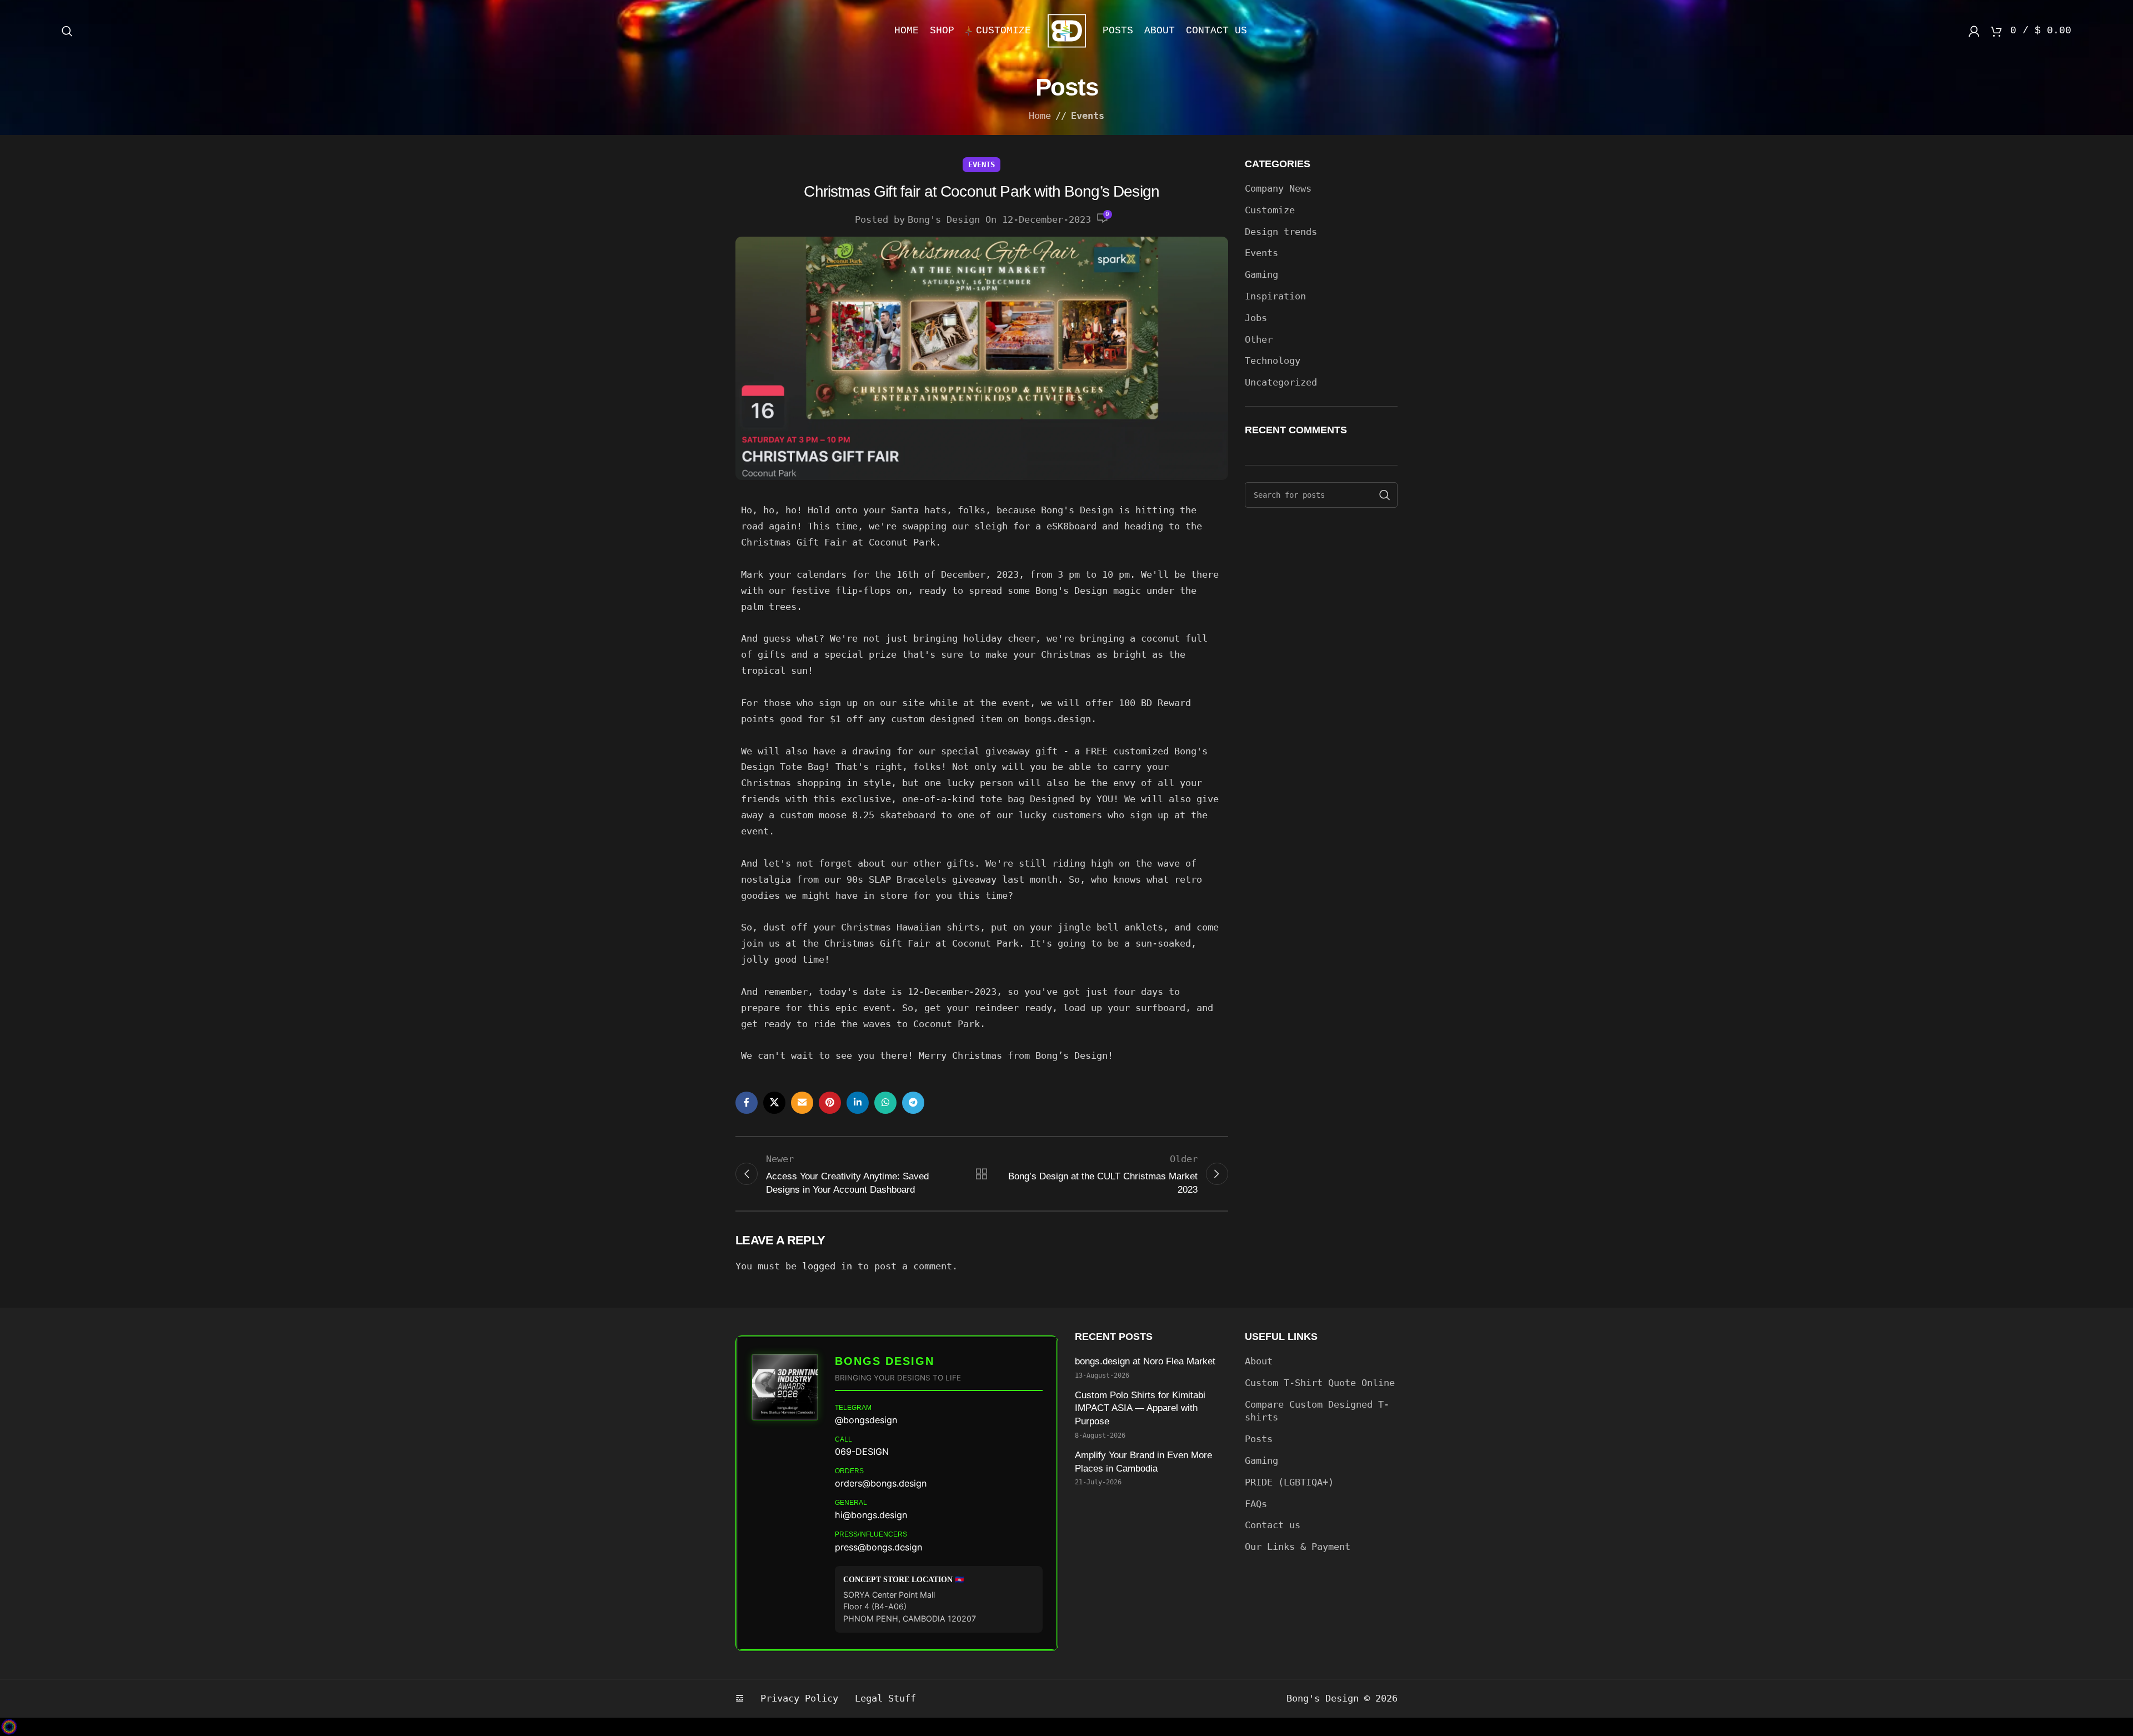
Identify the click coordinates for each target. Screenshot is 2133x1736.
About (1259, 1361)
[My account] (1974, 31)
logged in (827, 1266)
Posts (1259, 1439)
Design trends (1281, 232)
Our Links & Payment (1298, 1547)
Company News (1278, 188)
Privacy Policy (799, 1698)
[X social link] (774, 1103)
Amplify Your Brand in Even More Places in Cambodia (1143, 1462)
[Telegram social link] (913, 1103)
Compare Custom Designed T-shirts (1317, 1411)
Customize (1270, 210)
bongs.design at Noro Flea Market (1146, 1361)
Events (1088, 116)
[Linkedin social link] (858, 1103)
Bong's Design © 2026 (1342, 1698)
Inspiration (1275, 296)
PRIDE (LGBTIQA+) (1289, 1482)
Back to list (982, 1174)
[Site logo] (1067, 30)
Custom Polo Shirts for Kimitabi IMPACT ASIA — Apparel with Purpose (1140, 1409)
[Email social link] (802, 1103)
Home (1040, 116)
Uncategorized (1281, 382)
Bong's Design (944, 219)
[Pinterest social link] (830, 1103)
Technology (1273, 361)
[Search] (67, 31)
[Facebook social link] (747, 1103)
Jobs (1256, 318)
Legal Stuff (885, 1698)
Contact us (1273, 1525)
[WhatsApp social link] (885, 1103)
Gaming (1261, 274)
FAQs (1256, 1504)
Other (1259, 339)
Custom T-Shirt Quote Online (1320, 1383)
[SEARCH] (1385, 495)
